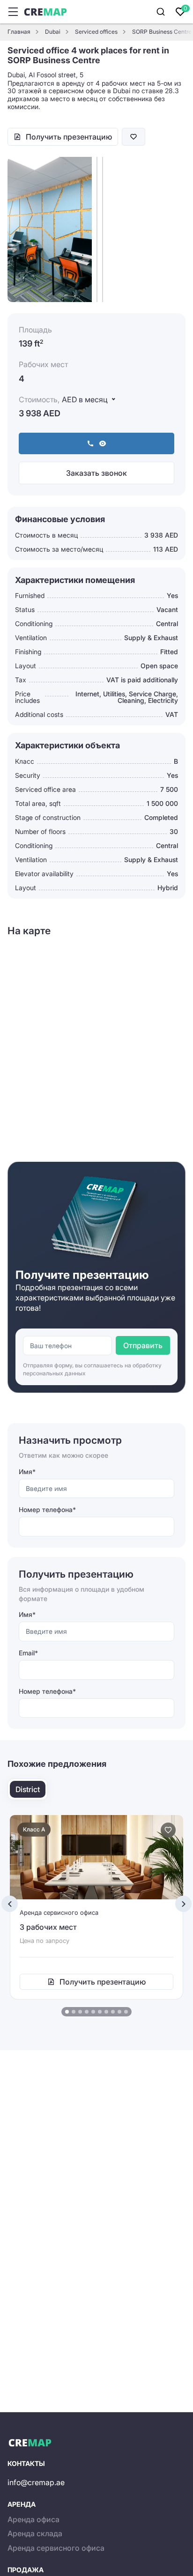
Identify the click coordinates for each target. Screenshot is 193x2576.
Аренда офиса (33, 2519)
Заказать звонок (96, 473)
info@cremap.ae (36, 2482)
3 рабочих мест (48, 1927)
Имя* (27, 1472)
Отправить (143, 1345)
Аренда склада (35, 2533)
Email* (28, 1653)
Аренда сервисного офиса (56, 2548)
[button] (67, 2012)
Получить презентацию (69, 137)
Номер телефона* (47, 1509)
